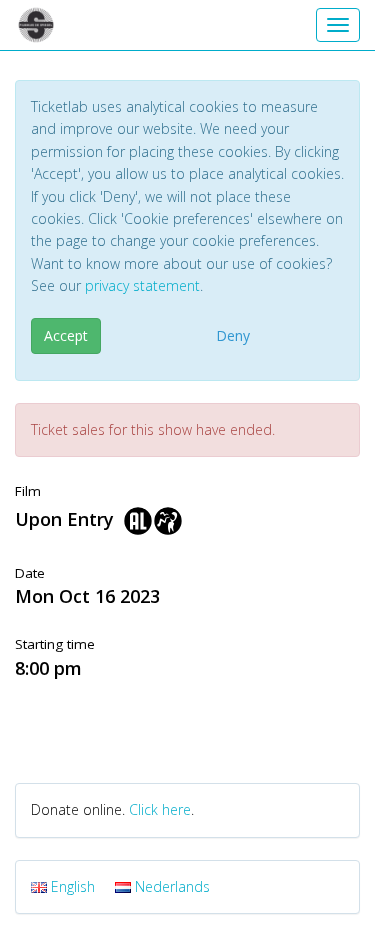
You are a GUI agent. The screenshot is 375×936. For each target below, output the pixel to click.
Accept (66, 335)
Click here (160, 809)
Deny (233, 335)
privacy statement (142, 285)
